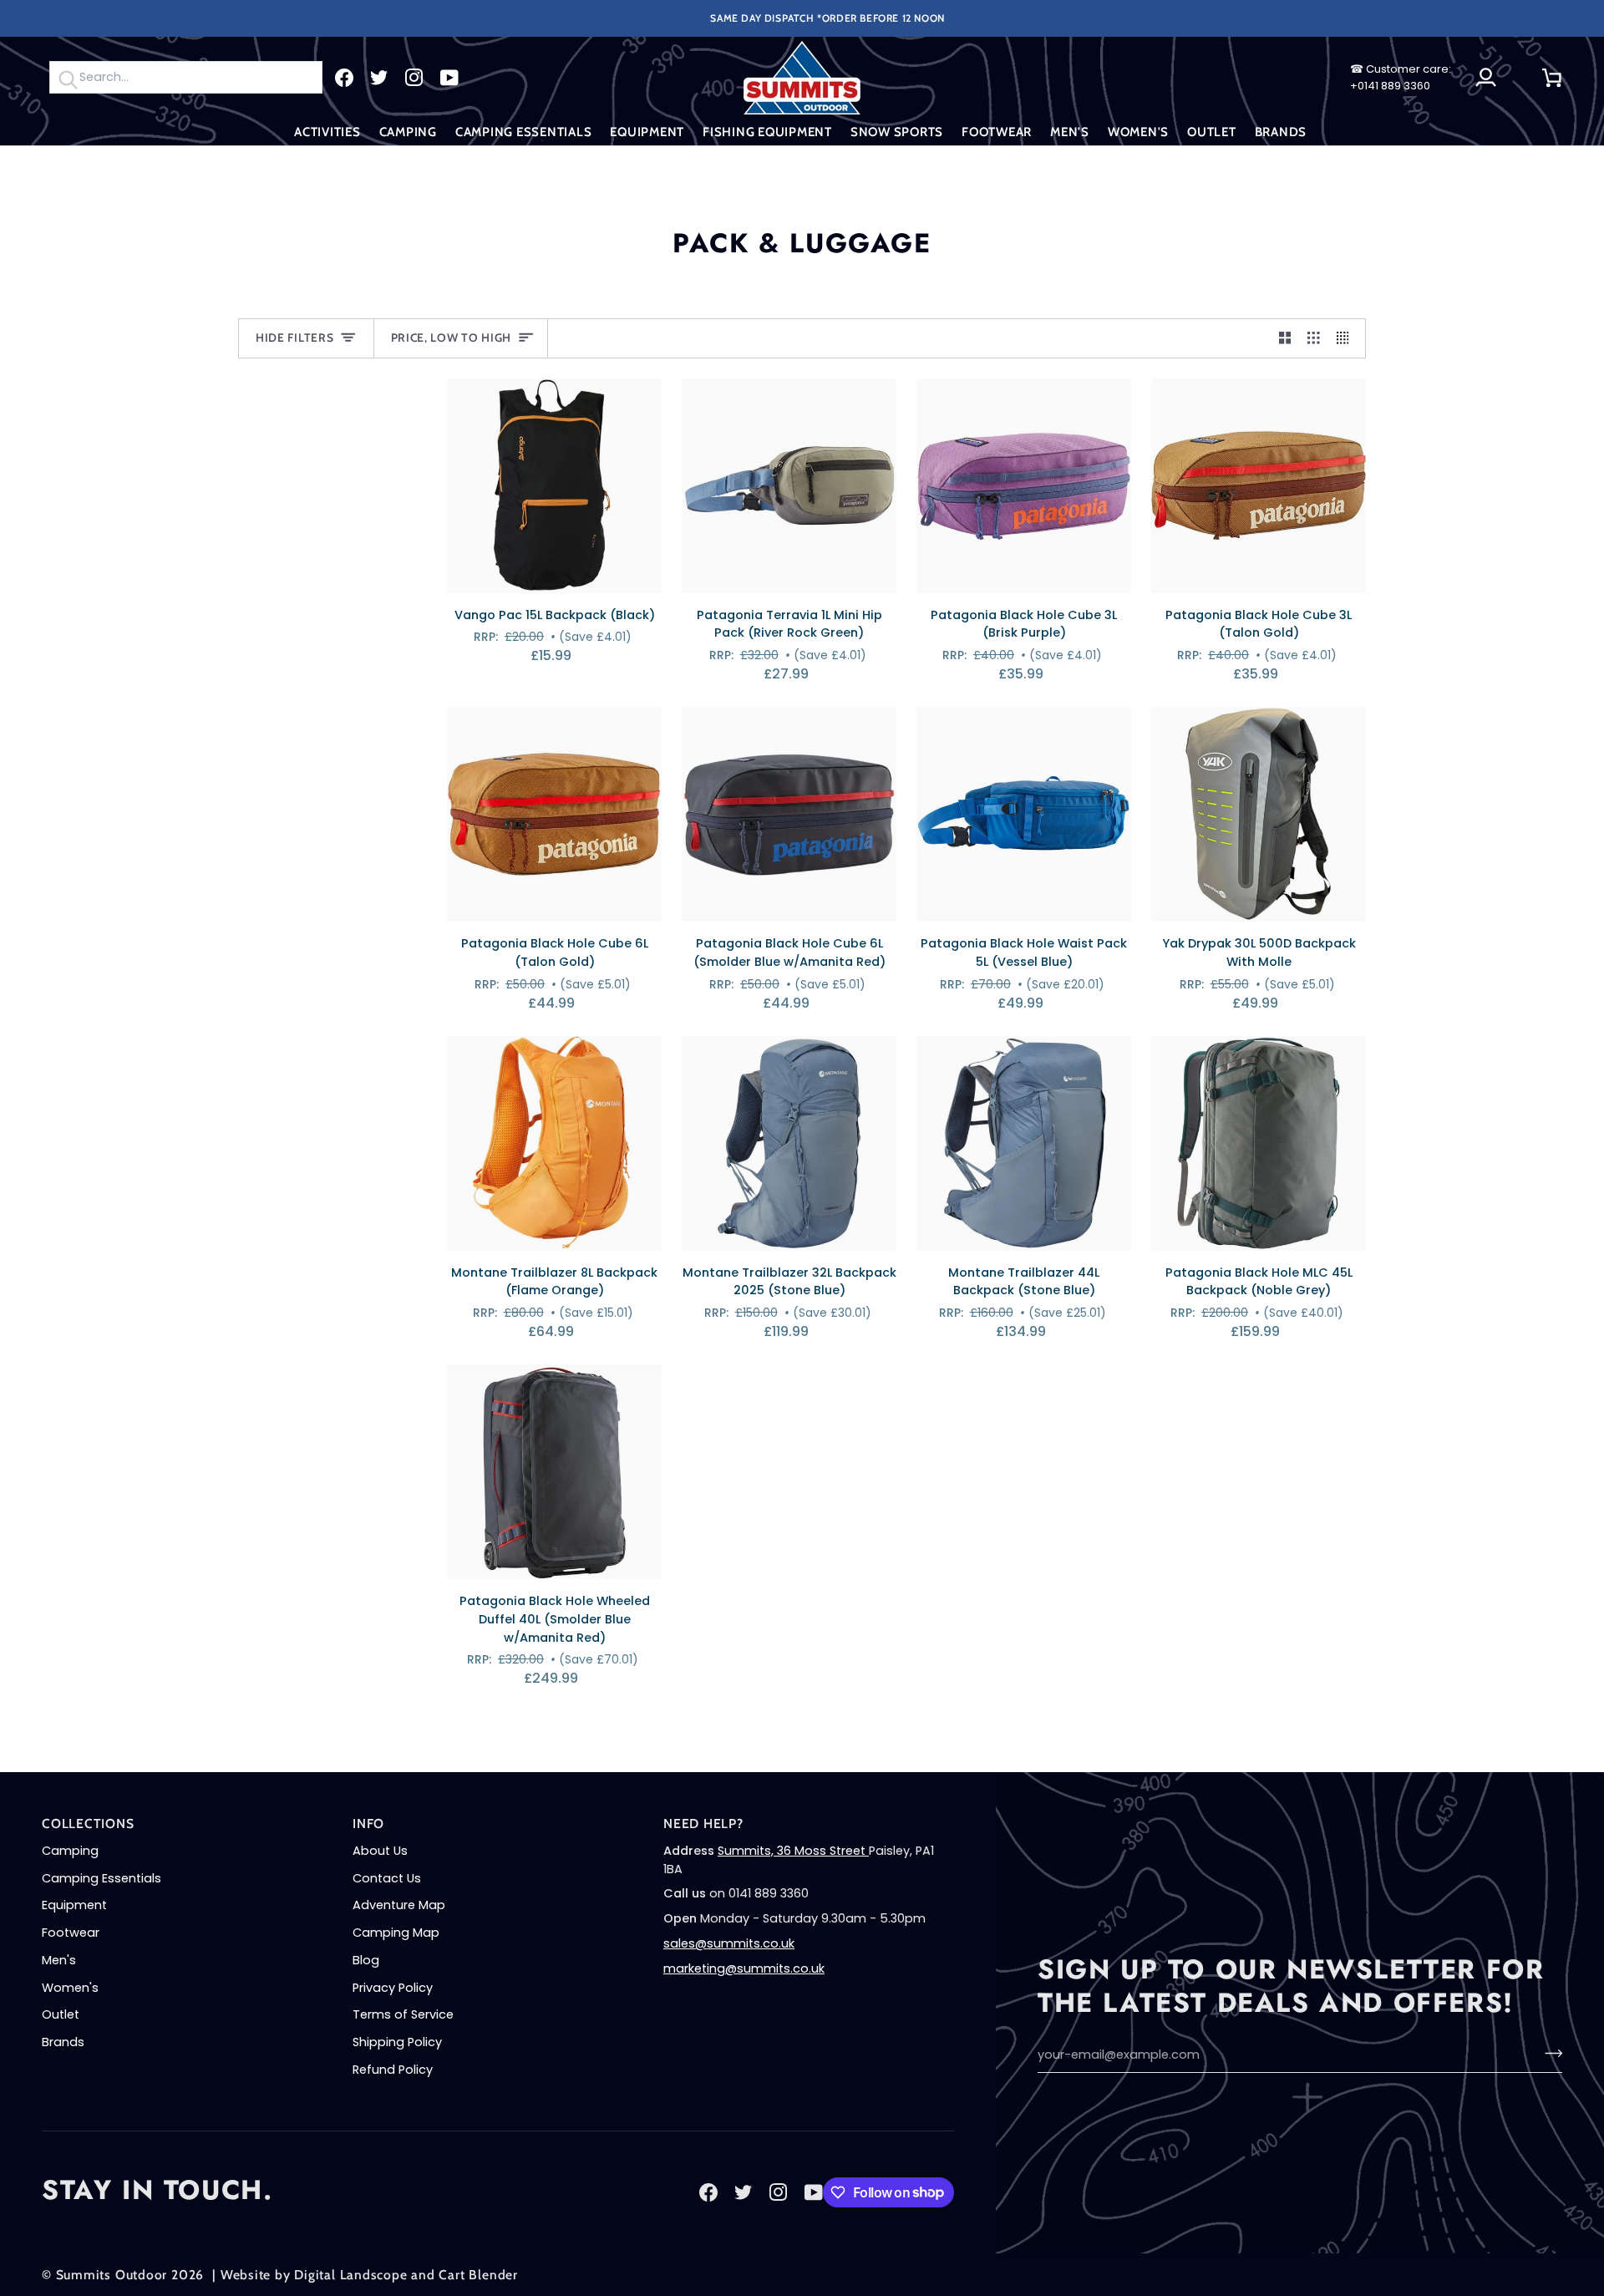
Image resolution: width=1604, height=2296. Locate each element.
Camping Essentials (102, 1878)
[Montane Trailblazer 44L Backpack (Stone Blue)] (1024, 1143)
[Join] (1548, 2053)
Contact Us (387, 1878)
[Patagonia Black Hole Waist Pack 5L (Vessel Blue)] (1024, 814)
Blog (366, 1960)
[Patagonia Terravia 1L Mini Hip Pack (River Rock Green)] (789, 486)
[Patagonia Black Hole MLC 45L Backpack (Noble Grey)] (1259, 1143)
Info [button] (368, 1824)
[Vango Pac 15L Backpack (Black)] (554, 486)
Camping (70, 1851)
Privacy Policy (393, 1988)
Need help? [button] (703, 1824)
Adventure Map (399, 1905)
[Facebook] (344, 78)
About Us (380, 1851)
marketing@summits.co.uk (744, 1968)
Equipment (74, 1905)
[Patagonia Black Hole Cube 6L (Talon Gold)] (554, 814)
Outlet (61, 2014)
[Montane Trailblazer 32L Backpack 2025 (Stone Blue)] (789, 1143)
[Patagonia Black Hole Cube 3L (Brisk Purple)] (1024, 486)
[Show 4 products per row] (1347, 338)
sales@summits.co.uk (729, 1943)
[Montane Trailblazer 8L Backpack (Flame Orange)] (554, 1143)
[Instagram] (414, 78)
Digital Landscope (350, 2275)
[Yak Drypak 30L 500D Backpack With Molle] (1259, 814)
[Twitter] (379, 78)
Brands (63, 2042)
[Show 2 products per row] (1285, 338)
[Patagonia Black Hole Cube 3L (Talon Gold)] (1259, 486)
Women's (70, 1988)
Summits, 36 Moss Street (793, 1851)
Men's (59, 1960)
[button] (327, 132)
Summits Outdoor (112, 2275)
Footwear (71, 1933)
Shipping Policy (397, 2042)
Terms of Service (403, 2014)
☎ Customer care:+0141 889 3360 (1401, 77)
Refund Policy (393, 2070)
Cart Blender (478, 2275)
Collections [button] (88, 1824)
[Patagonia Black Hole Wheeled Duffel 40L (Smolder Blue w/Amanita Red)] (554, 1472)
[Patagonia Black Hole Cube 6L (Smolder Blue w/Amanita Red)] (789, 814)
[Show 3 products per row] (1314, 338)
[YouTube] (449, 78)
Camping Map (396, 1933)
